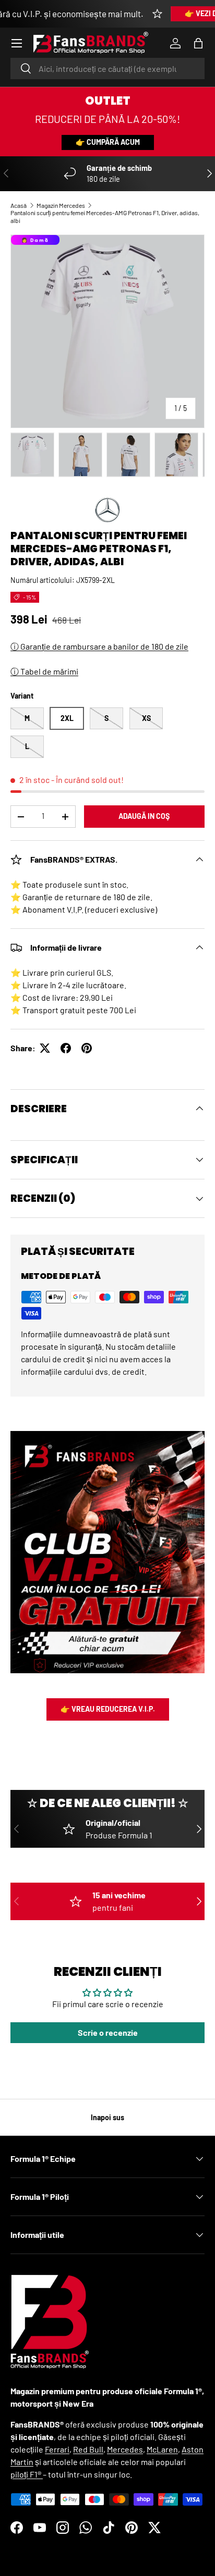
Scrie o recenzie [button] (108, 2032)
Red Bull (88, 2449)
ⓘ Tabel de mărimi (44, 671)
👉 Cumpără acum (108, 142)
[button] (198, 43)
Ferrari (57, 2449)
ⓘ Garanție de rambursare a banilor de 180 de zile (99, 646)
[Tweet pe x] (45, 1048)
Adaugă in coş (144, 816)
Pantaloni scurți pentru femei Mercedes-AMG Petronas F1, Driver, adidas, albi (105, 216)
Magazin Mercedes (61, 205)
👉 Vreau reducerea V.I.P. (108, 1709)
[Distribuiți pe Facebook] (66, 1048)
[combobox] (107, 69)
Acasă (19, 205)
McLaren (162, 2449)
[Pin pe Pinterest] (87, 1048)
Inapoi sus (107, 2117)
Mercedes (125, 2449)
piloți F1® (27, 2474)
